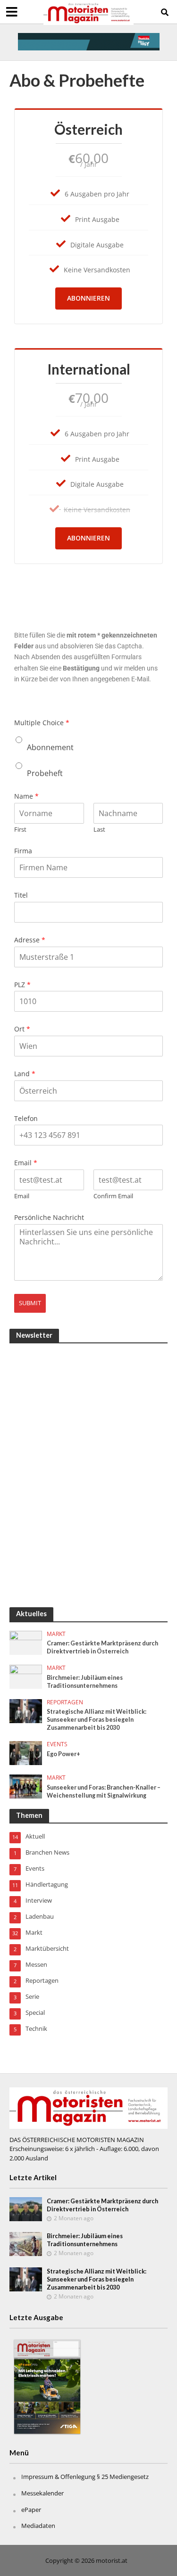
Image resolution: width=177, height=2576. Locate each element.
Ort (22, 1029)
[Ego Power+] (26, 1752)
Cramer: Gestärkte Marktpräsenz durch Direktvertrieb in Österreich (102, 1647)
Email (26, 1163)
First (20, 830)
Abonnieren (88, 298)
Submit (30, 1303)
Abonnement (50, 747)
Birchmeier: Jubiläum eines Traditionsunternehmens (85, 1682)
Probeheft (45, 773)
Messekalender (42, 2493)
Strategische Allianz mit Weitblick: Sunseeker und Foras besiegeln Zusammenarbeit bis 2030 (97, 1720)
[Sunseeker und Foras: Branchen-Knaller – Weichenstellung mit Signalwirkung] (26, 1786)
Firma (23, 851)
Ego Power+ (63, 1754)
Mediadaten (38, 2526)
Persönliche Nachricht (49, 1218)
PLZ (22, 985)
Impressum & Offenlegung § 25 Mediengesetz (85, 2477)
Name (26, 796)
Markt (56, 1634)
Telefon (26, 1119)
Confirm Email (113, 1196)
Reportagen (65, 1702)
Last (99, 830)
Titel (21, 895)
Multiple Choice (42, 723)
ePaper (31, 2510)
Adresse (30, 940)
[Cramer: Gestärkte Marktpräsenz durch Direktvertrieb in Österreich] (26, 1642)
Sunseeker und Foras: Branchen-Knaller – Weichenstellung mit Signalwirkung (104, 1791)
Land (25, 1074)
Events (57, 1744)
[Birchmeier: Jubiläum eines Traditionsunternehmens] (26, 1676)
